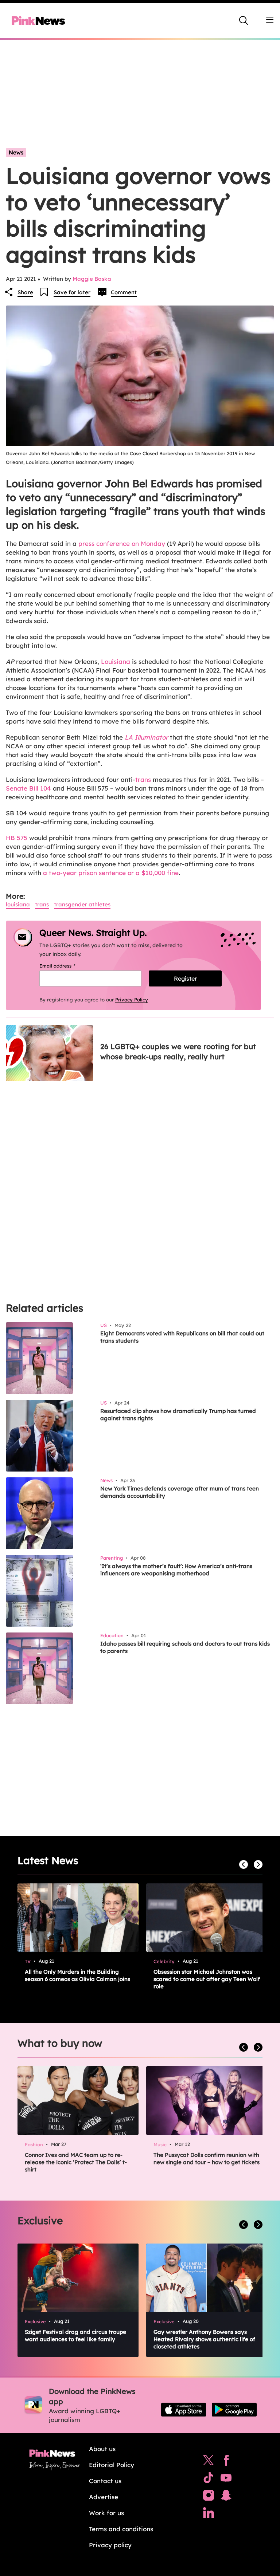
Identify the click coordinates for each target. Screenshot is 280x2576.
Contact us (105, 2481)
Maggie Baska (92, 279)
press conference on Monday (122, 543)
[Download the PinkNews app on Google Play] (234, 2410)
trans (143, 779)
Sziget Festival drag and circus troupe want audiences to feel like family (75, 2335)
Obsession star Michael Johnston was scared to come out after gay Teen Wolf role (207, 1979)
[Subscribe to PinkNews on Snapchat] (226, 2497)
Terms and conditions (121, 2529)
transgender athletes (82, 904)
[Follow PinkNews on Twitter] (209, 2462)
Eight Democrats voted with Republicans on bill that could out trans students (182, 1337)
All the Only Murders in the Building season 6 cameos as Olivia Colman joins (77, 1975)
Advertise (104, 2497)
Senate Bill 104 (28, 788)
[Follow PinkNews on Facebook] (226, 2462)
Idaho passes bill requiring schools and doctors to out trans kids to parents (185, 1647)
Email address (67, 966)
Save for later (72, 292)
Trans (42, 904)
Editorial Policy (112, 2465)
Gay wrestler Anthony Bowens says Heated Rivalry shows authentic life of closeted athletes (204, 2339)
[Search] (244, 20)
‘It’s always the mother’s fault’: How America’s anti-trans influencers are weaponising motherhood (176, 1570)
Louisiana (116, 661)
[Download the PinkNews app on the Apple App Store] (184, 2410)
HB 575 (17, 838)
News (16, 152)
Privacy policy (110, 2545)
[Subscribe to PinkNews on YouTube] (226, 2480)
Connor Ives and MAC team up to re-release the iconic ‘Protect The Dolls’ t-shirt (76, 2162)
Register (185, 978)
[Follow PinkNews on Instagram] (209, 2497)
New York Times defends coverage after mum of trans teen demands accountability (180, 1492)
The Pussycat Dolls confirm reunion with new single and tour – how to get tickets (207, 2159)
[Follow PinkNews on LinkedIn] (209, 2514)
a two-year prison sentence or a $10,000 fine (111, 873)
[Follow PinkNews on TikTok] (209, 2480)
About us (102, 2449)
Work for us (106, 2513)
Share (25, 292)
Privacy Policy (132, 1000)
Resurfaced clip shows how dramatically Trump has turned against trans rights (178, 1415)
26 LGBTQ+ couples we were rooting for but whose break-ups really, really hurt (178, 1051)
